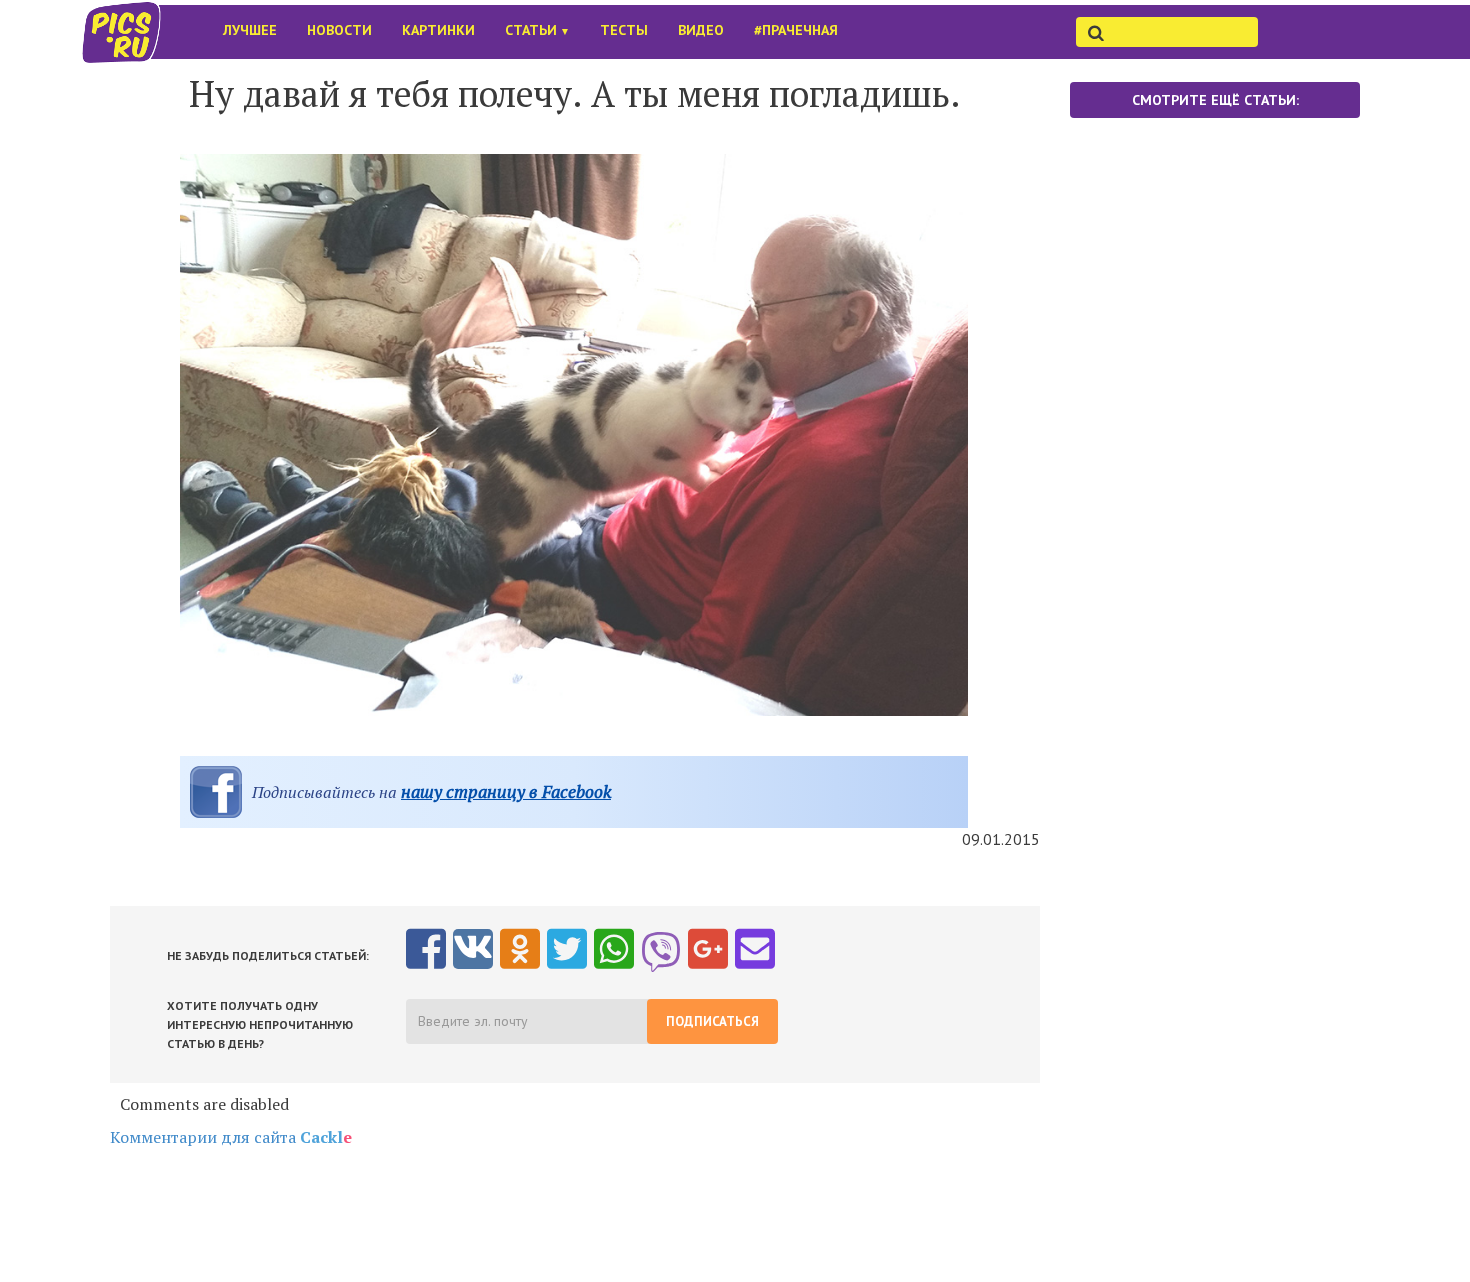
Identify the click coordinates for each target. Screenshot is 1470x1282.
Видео (701, 30)
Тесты (624, 30)
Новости (339, 30)
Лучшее (250, 30)
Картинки (438, 30)
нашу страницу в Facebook (506, 791)
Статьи (537, 30)
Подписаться (712, 1021)
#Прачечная (796, 30)
